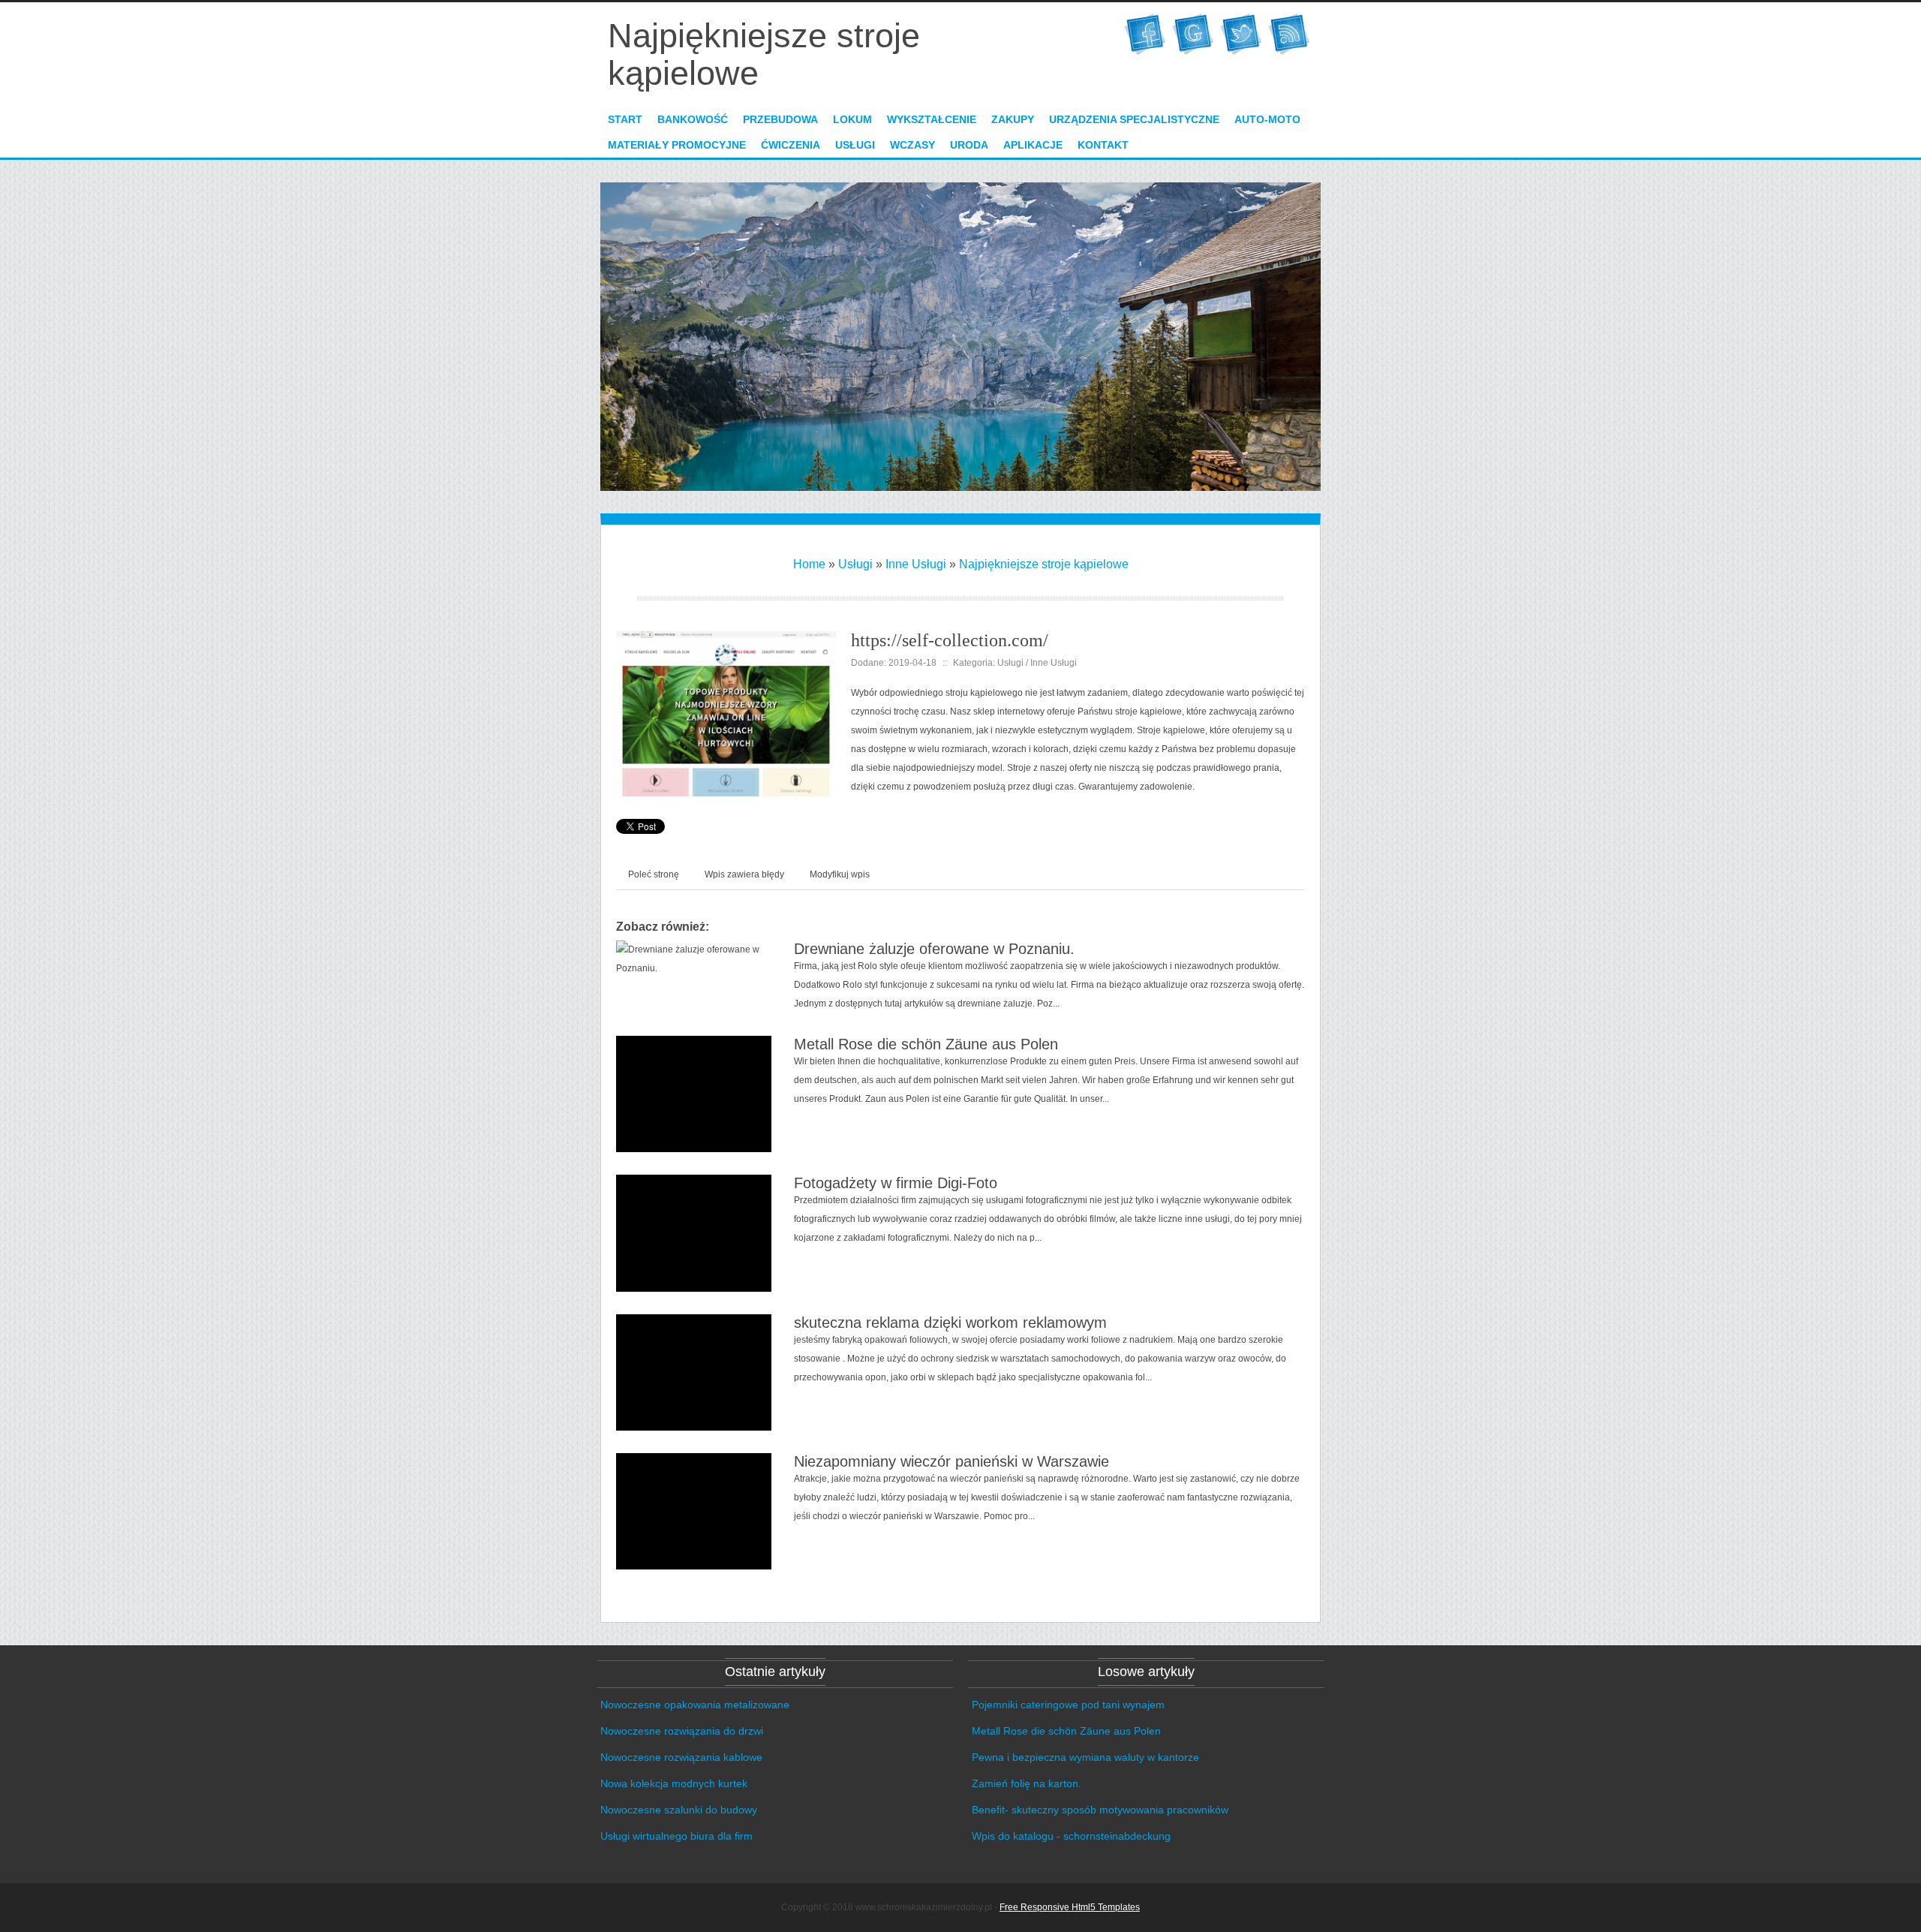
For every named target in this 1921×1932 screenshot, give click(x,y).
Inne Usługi (916, 564)
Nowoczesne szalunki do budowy (679, 1810)
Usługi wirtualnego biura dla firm (676, 1836)
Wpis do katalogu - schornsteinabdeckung (1071, 1836)
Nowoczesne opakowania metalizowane (695, 1705)
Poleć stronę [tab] (654, 874)
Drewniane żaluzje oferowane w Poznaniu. (934, 949)
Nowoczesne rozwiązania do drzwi (682, 1731)
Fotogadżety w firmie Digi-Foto (896, 1183)
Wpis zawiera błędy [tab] (744, 874)
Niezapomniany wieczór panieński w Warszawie (951, 1461)
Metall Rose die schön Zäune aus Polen (926, 1044)
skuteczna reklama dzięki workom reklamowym (950, 1323)
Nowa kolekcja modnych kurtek (674, 1783)
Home (809, 564)
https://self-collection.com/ (950, 640)
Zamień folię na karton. (1027, 1783)
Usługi (855, 564)
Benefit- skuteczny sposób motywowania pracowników (1100, 1810)
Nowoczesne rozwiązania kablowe (681, 1757)
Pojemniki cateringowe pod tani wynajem (1068, 1705)
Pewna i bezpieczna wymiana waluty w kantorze (1085, 1757)
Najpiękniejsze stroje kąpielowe (1044, 564)
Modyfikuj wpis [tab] (840, 874)
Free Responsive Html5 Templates (1070, 1907)
